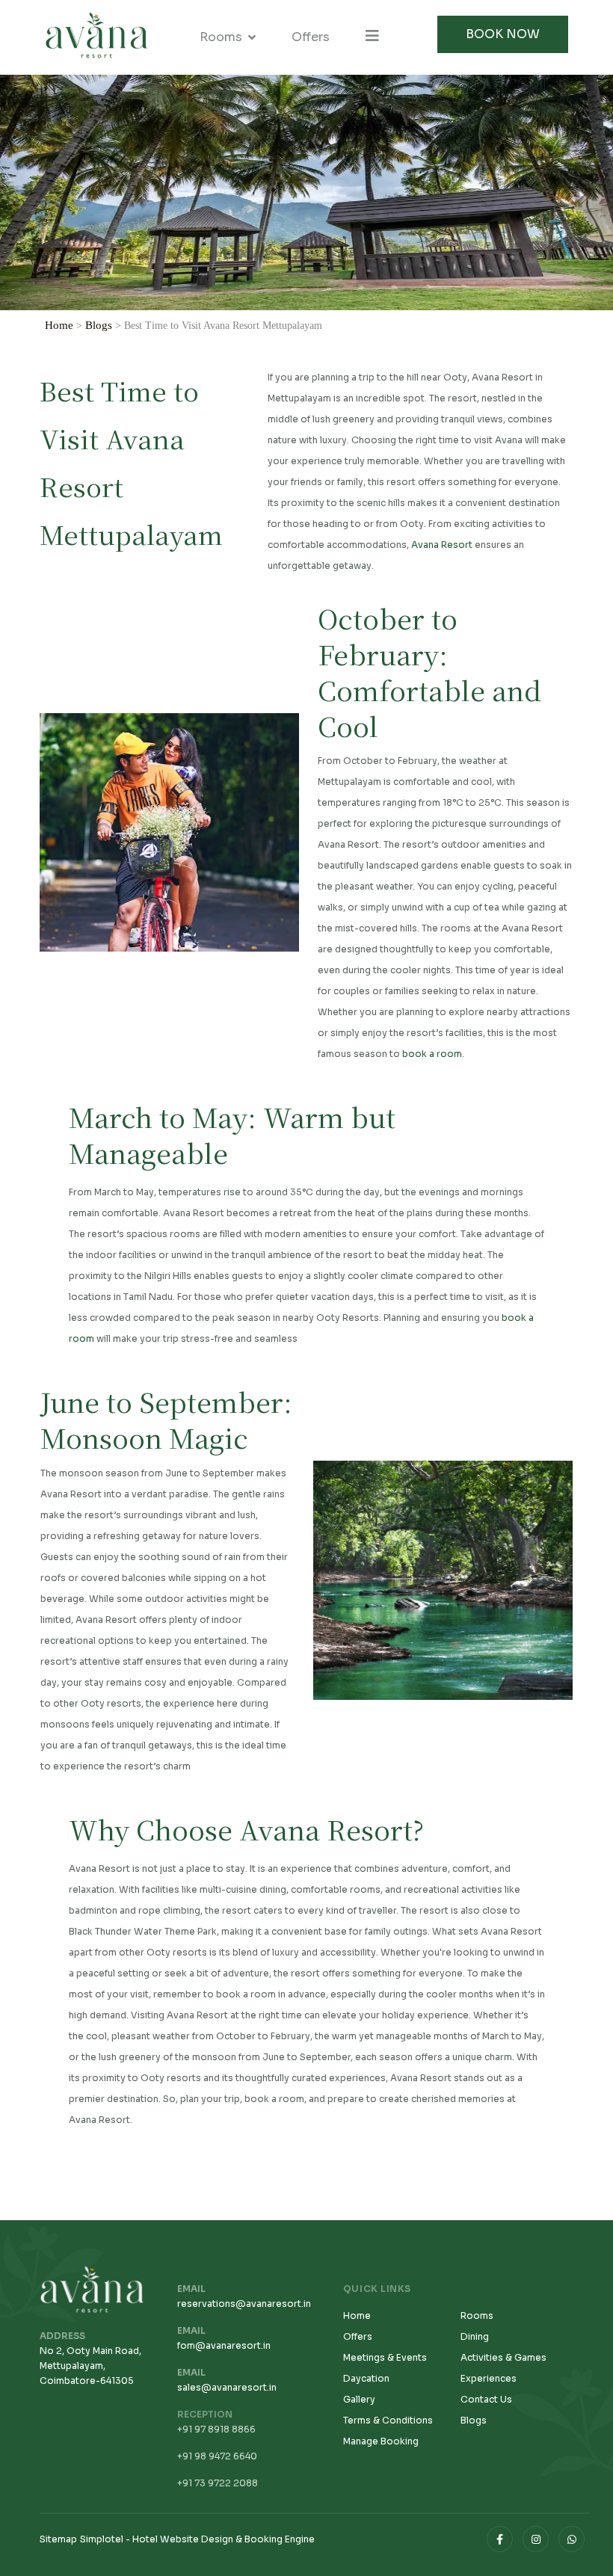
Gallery (359, 2399)
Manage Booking (381, 2441)
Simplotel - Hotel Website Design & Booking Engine (197, 2539)
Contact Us (486, 2399)
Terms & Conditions (388, 2420)
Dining (475, 2336)
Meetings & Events (385, 2357)
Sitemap (58, 2539)
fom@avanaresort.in (224, 2345)
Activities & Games (503, 2357)
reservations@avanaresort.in (244, 2304)
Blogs (99, 325)
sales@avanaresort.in (227, 2387)
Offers (311, 37)
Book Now (503, 34)
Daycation (366, 2378)
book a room (432, 1054)
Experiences (489, 2378)
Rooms (221, 37)
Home (59, 325)
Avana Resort (442, 545)
